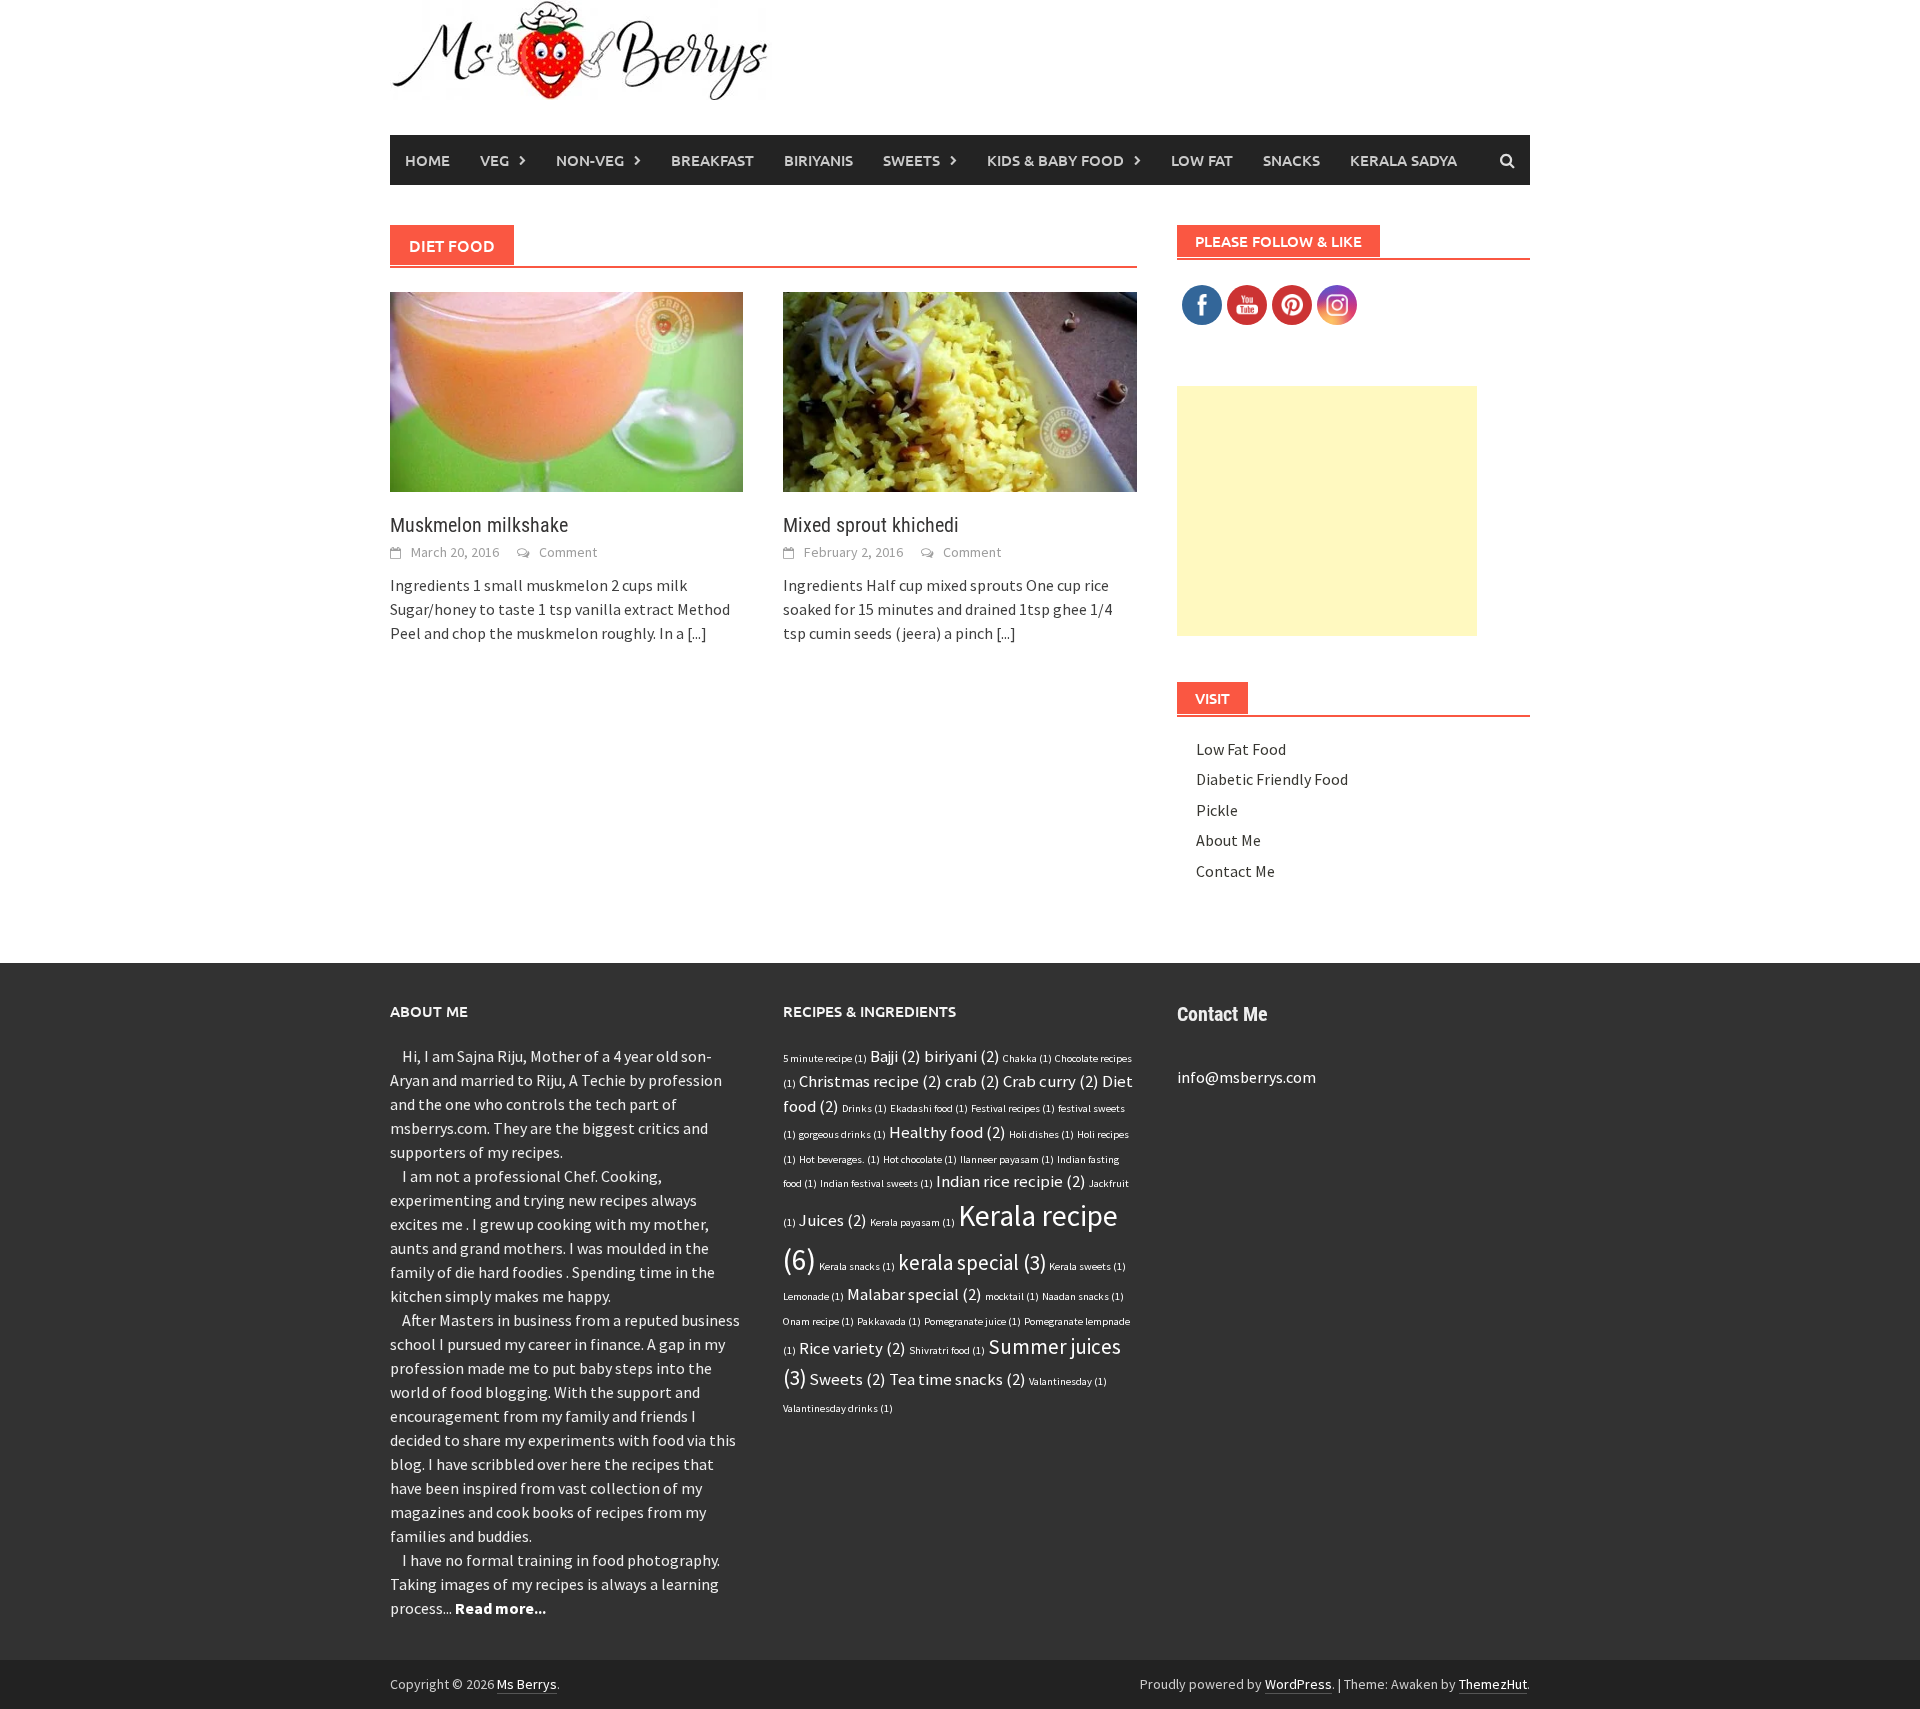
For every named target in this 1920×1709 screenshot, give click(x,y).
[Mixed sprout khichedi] (959, 390)
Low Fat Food (1241, 749)
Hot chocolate (920, 1159)
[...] (697, 633)
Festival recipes (1013, 1108)
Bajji (895, 1056)
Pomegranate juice (972, 1321)
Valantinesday (1068, 1381)
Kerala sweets (1087, 1266)
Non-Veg (590, 160)
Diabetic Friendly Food (1272, 779)
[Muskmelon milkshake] (566, 390)
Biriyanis (818, 160)
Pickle (1217, 810)
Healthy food (947, 1132)
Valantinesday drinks (838, 1408)
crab (972, 1081)
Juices (833, 1220)
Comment (568, 552)
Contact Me (1235, 871)
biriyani (962, 1056)
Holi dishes (1041, 1134)
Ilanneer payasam (1007, 1159)
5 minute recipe (825, 1058)
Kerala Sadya (1403, 160)
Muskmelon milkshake (479, 525)
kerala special (972, 1262)
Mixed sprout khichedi (871, 525)
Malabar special (914, 1294)
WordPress (1298, 1684)
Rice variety (852, 1348)
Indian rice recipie (1011, 1181)
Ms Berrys (527, 1684)
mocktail (1012, 1296)
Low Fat (1202, 160)
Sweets (911, 160)
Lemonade (813, 1296)
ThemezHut (1493, 1684)
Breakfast (712, 160)
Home (427, 160)
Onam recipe (818, 1321)
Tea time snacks (957, 1379)
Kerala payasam (912, 1222)
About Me (1228, 840)
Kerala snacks (857, 1266)
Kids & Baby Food (1055, 160)
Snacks (1291, 160)
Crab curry (1051, 1081)
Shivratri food (947, 1350)
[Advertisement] (1327, 511)
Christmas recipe (870, 1081)
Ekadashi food (929, 1108)
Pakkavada (889, 1321)
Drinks (864, 1108)
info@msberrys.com (1246, 1077)
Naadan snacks (1083, 1296)
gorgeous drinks (842, 1134)
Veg (494, 160)
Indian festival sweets (876, 1183)
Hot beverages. (839, 1159)
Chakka (1027, 1058)
